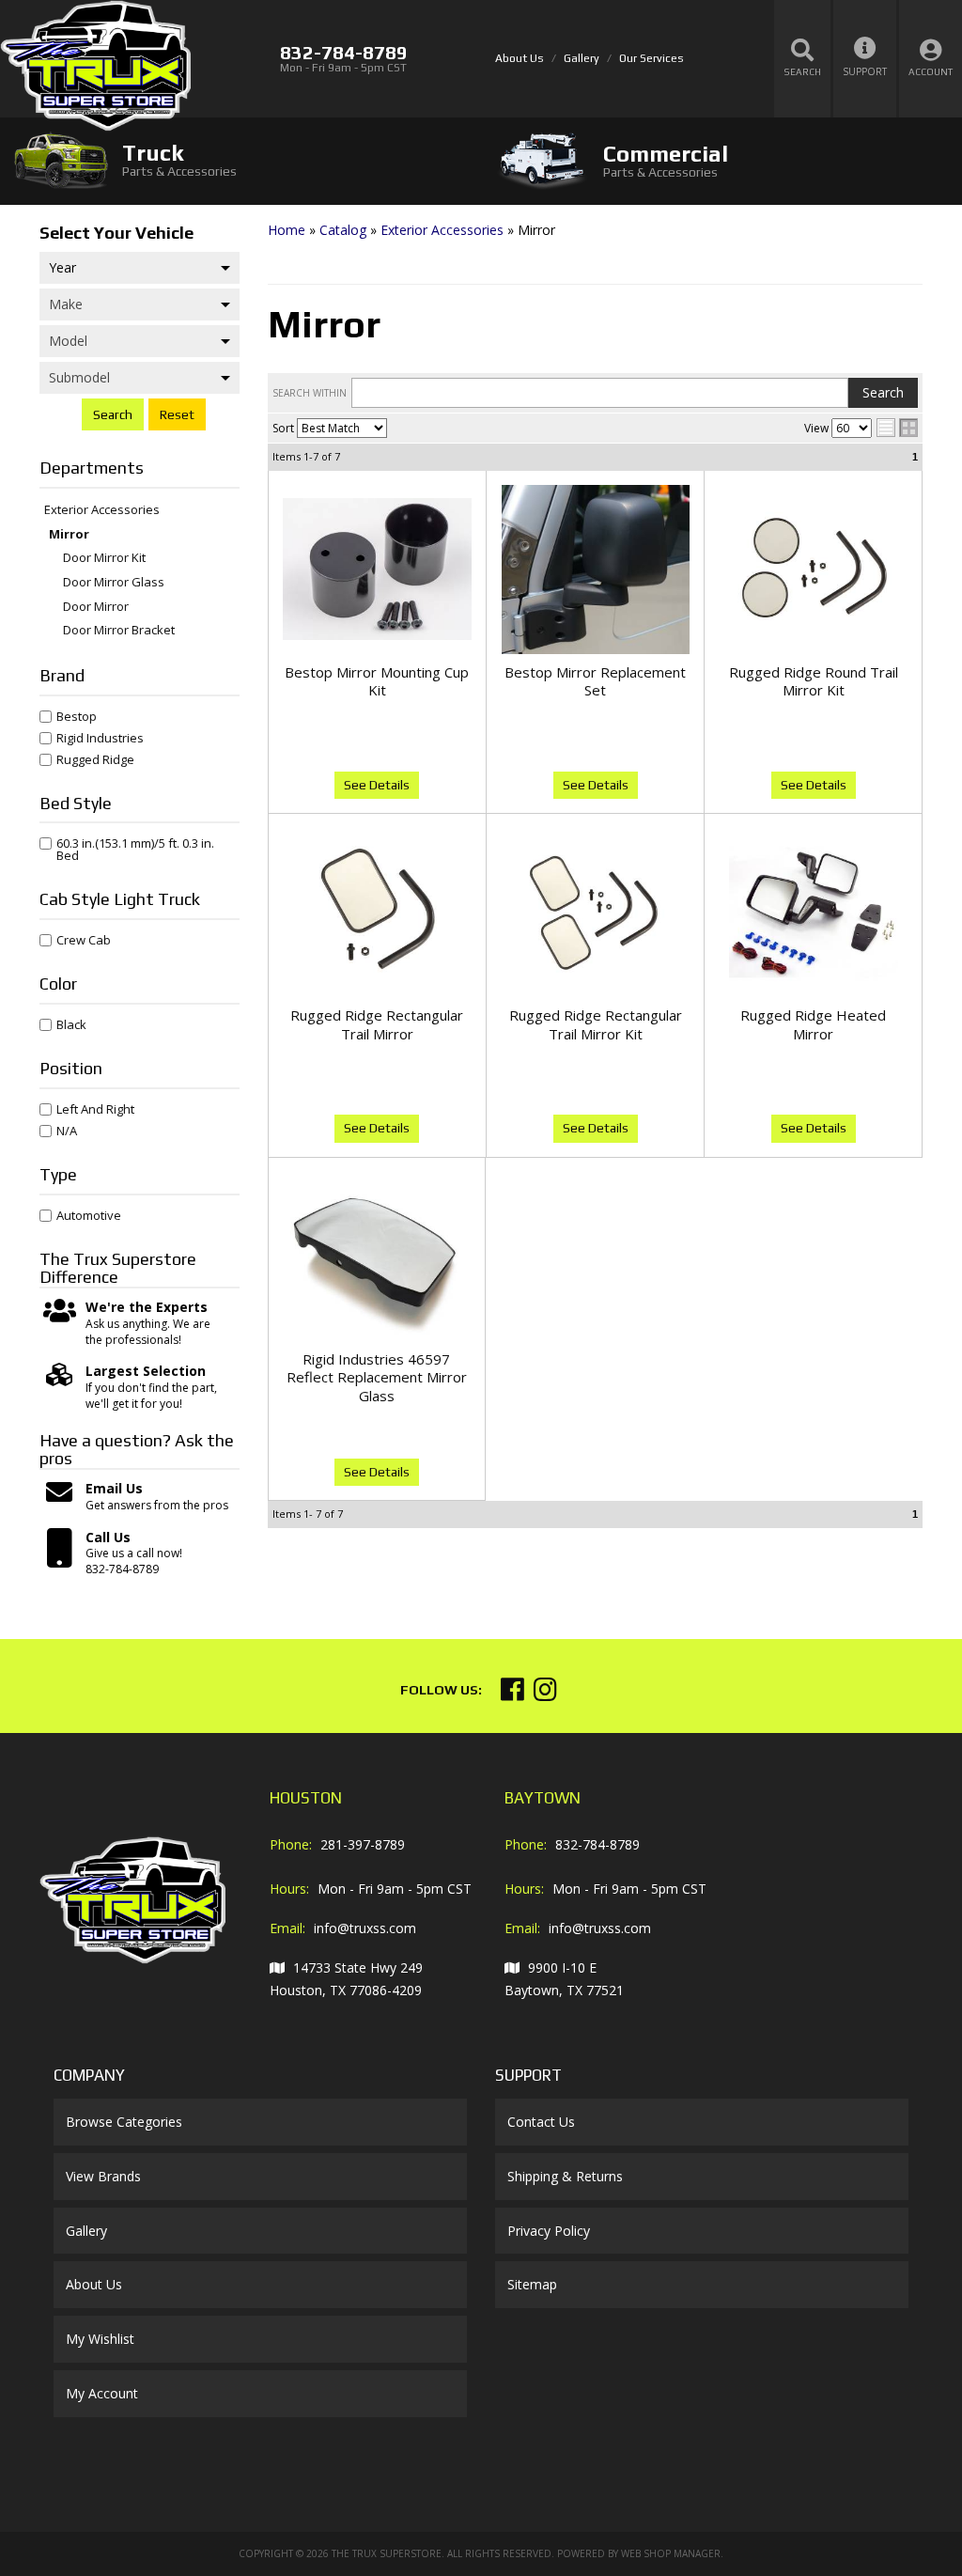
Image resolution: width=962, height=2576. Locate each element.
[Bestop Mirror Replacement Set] (595, 570)
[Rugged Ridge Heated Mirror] (813, 913)
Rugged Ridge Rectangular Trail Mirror (377, 1024)
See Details (377, 785)
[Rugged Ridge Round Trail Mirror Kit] (813, 570)
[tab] (240, 160)
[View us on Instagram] (545, 1694)
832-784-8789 (597, 1844)
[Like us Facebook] (512, 1694)
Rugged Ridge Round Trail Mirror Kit (814, 681)
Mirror (69, 535)
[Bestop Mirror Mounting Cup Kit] (377, 570)
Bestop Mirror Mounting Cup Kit (377, 681)
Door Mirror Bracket (119, 631)
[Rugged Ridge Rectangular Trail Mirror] (377, 913)
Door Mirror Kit (104, 558)
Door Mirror (96, 607)
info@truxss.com (365, 1928)
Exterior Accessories (102, 510)
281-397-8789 (363, 1844)
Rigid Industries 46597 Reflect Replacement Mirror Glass (377, 1377)
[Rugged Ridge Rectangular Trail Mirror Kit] (595, 913)
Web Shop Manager (671, 2553)
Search (113, 414)
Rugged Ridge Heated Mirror (813, 1024)
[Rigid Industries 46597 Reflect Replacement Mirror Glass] (377, 1257)
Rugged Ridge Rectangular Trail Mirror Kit (596, 1024)
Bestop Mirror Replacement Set (595, 681)
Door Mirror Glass (114, 583)
